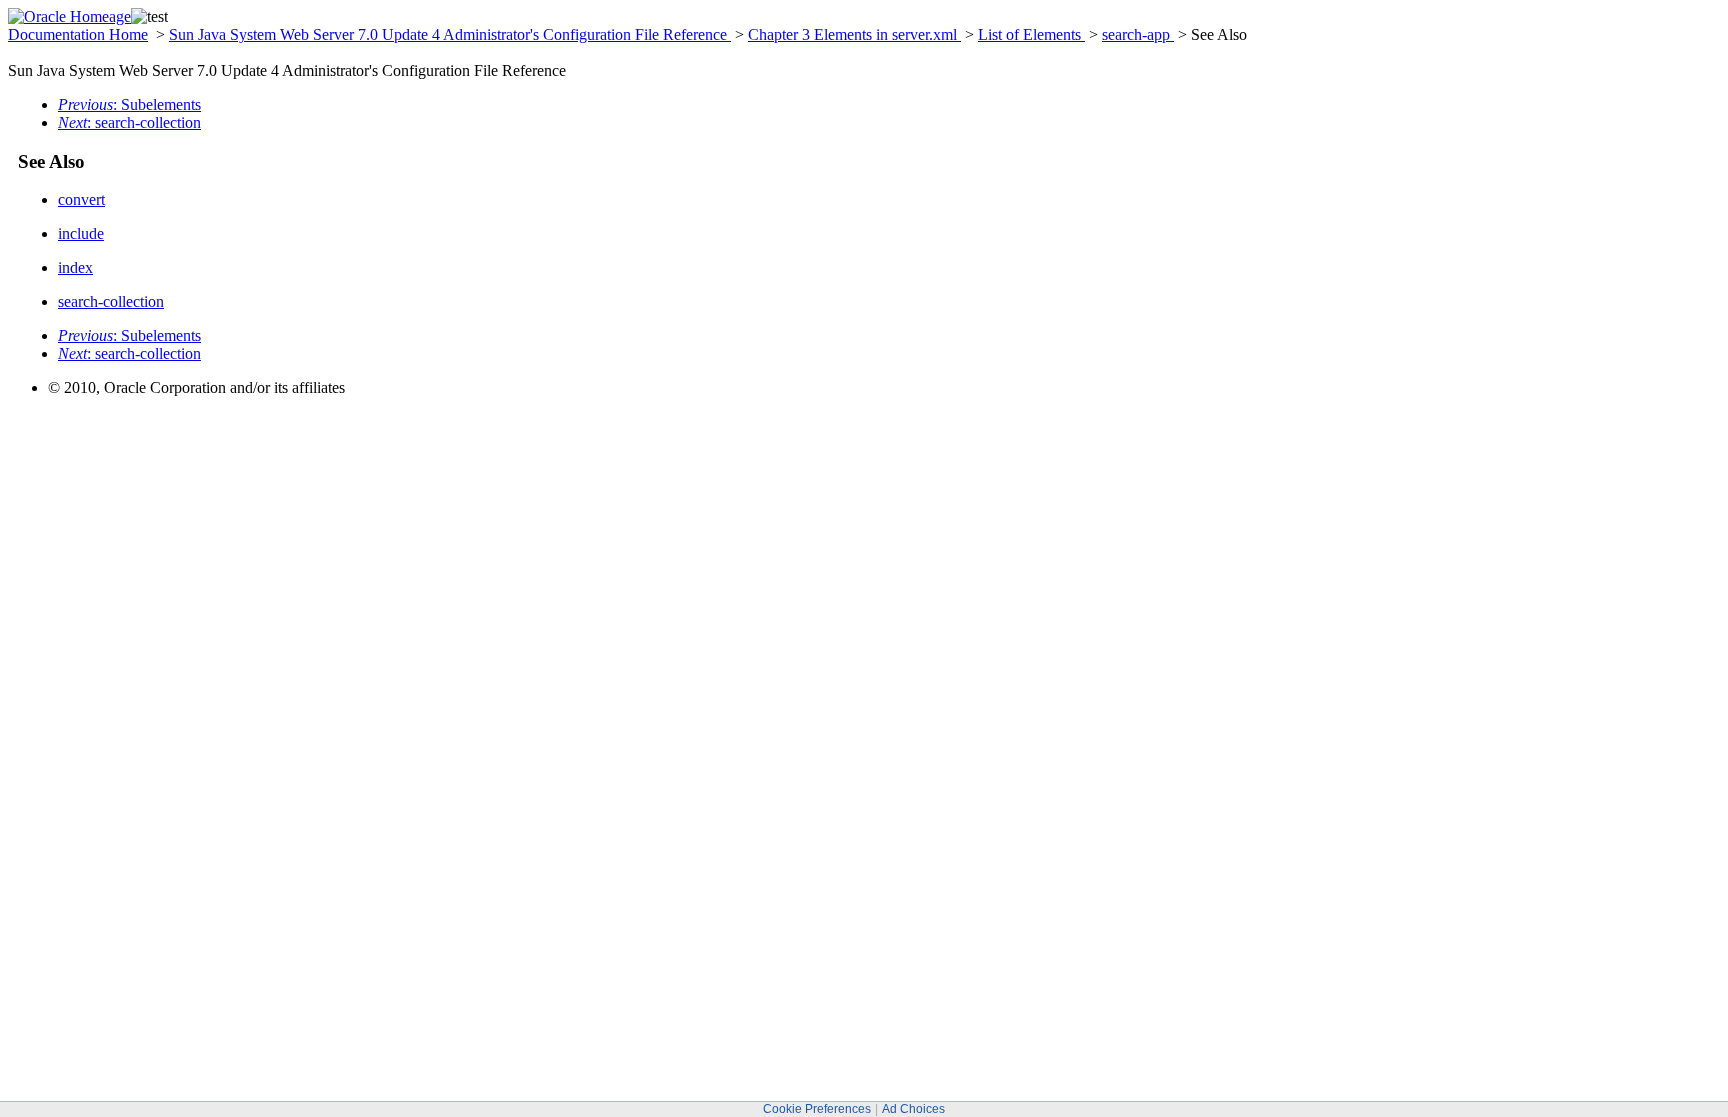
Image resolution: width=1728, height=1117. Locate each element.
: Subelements (129, 104)
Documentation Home (78, 34)
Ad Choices (913, 1109)
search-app (1138, 34)
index (75, 267)
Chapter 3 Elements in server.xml (854, 34)
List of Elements (1031, 34)
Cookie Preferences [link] (817, 1109)
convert (81, 199)
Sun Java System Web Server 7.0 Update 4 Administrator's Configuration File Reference (450, 34)
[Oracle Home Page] (69, 16)
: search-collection (129, 122)
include (81, 233)
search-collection (111, 301)
